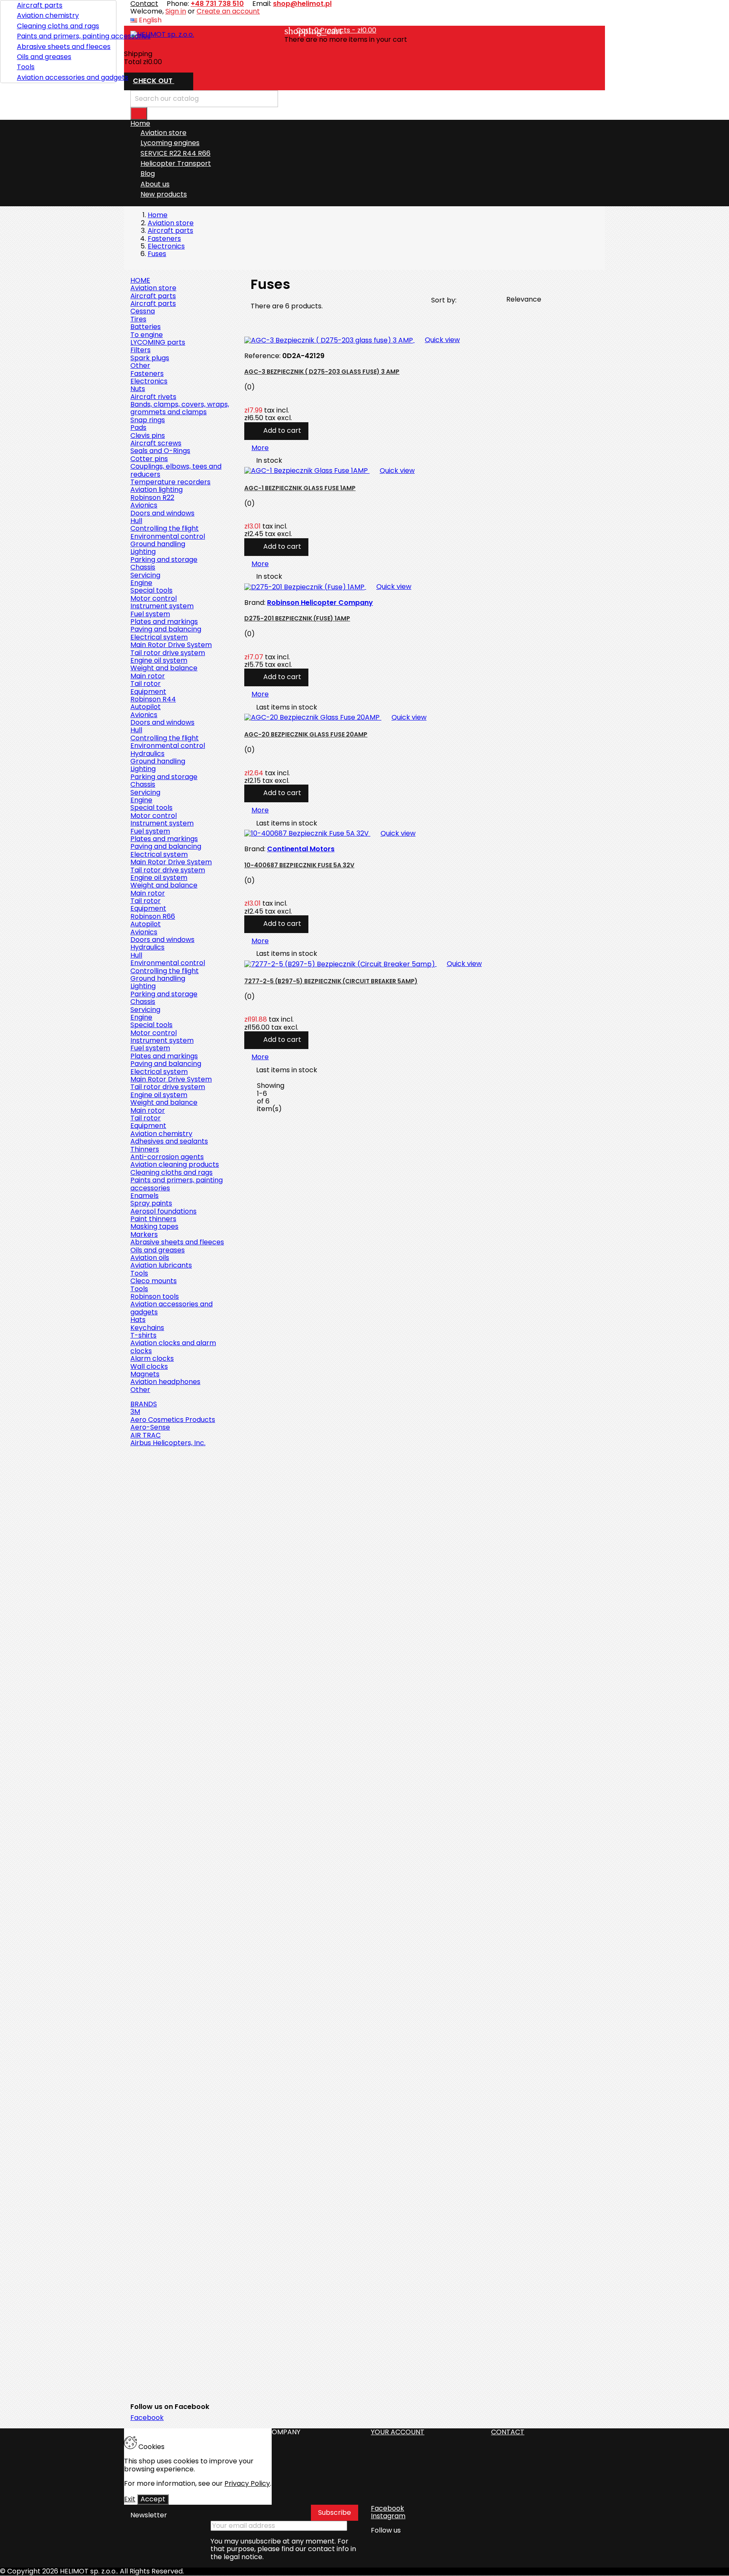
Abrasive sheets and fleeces (63, 47)
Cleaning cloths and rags (58, 26)
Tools (26, 67)
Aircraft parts (40, 5)
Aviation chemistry (48, 15)
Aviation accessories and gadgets (63, 77)
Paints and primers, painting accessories (63, 36)
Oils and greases (44, 57)
